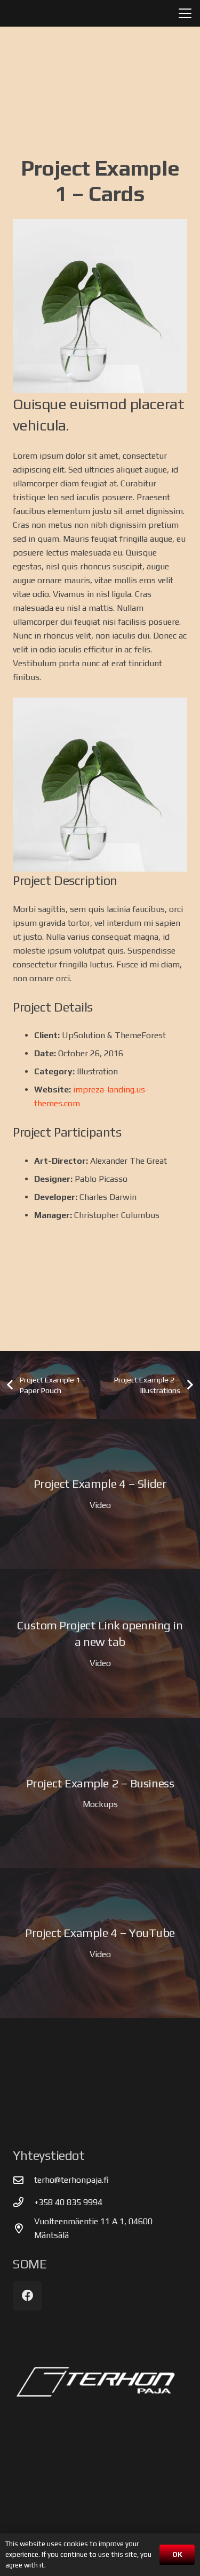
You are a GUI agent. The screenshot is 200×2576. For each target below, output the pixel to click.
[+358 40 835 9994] (23, 2202)
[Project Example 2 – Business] (100, 1793)
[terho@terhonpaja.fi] (23, 2180)
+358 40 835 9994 (68, 2202)
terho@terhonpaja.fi (71, 2180)
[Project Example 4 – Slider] (100, 1494)
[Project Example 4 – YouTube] (100, 1943)
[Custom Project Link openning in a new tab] (100, 1643)
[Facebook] (27, 2296)
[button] (185, 13)
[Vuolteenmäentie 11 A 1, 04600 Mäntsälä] (23, 2228)
